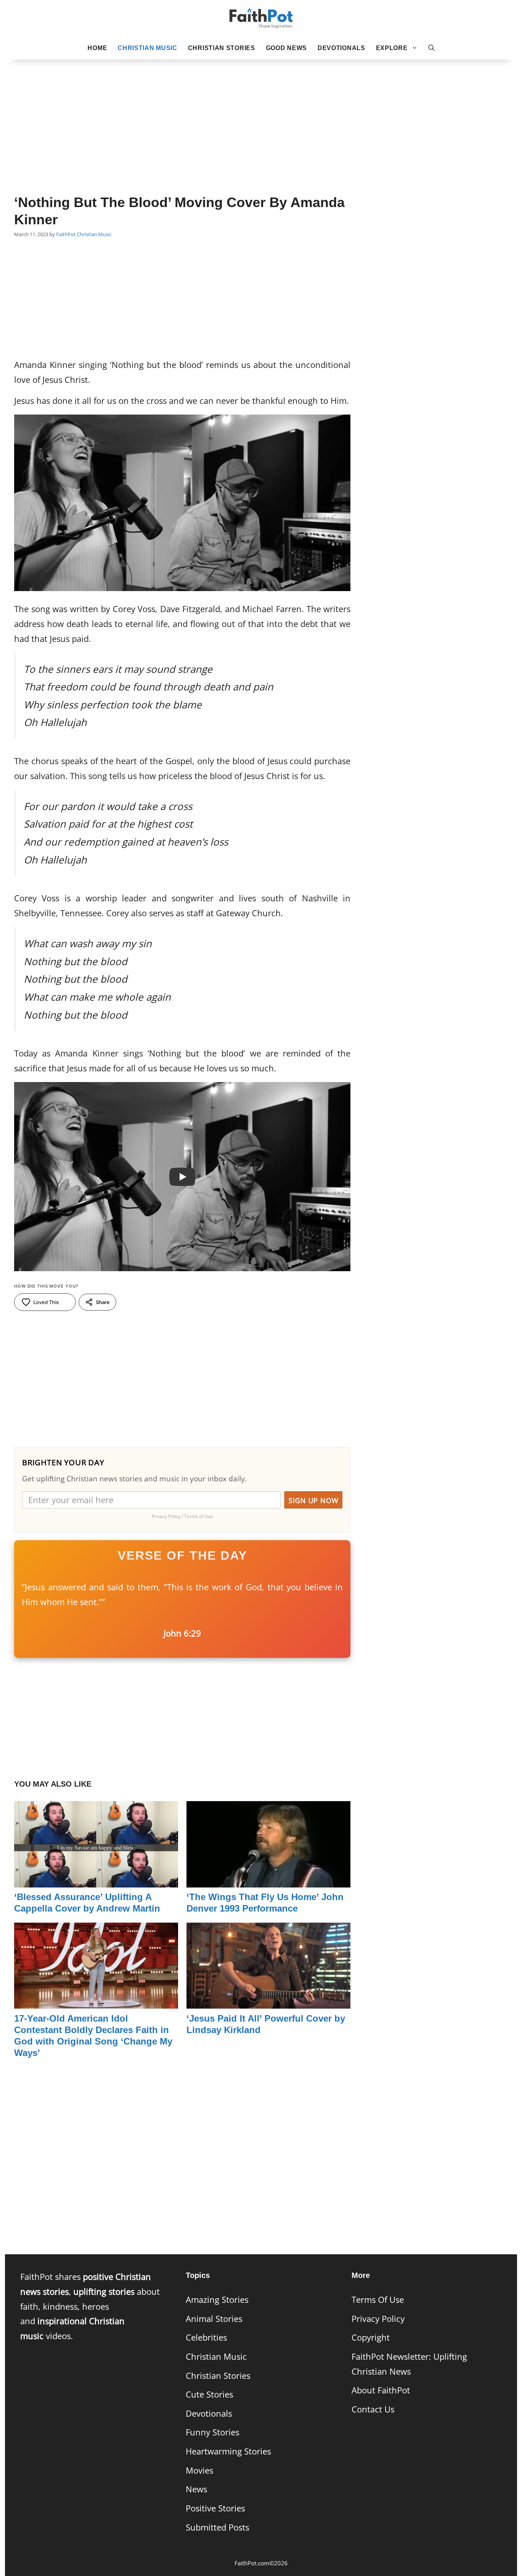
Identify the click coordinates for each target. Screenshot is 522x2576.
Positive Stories (215, 2508)
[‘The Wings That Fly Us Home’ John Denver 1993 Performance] (268, 1880)
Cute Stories (209, 2394)
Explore (392, 48)
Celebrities (206, 2337)
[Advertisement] (261, 115)
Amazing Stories (217, 2300)
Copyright (371, 2337)
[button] (431, 48)
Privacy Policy (378, 2319)
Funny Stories (212, 2432)
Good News (286, 48)
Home (97, 48)
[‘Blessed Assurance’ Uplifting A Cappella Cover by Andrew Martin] (96, 1880)
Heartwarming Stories (228, 2451)
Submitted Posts (217, 2527)
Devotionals (341, 48)
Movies (199, 2470)
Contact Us (373, 2409)
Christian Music (148, 48)
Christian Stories (222, 48)
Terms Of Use (378, 2300)
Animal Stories (214, 2319)
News (196, 2489)
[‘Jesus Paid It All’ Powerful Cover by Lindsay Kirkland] (268, 2001)
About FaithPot (381, 2390)
